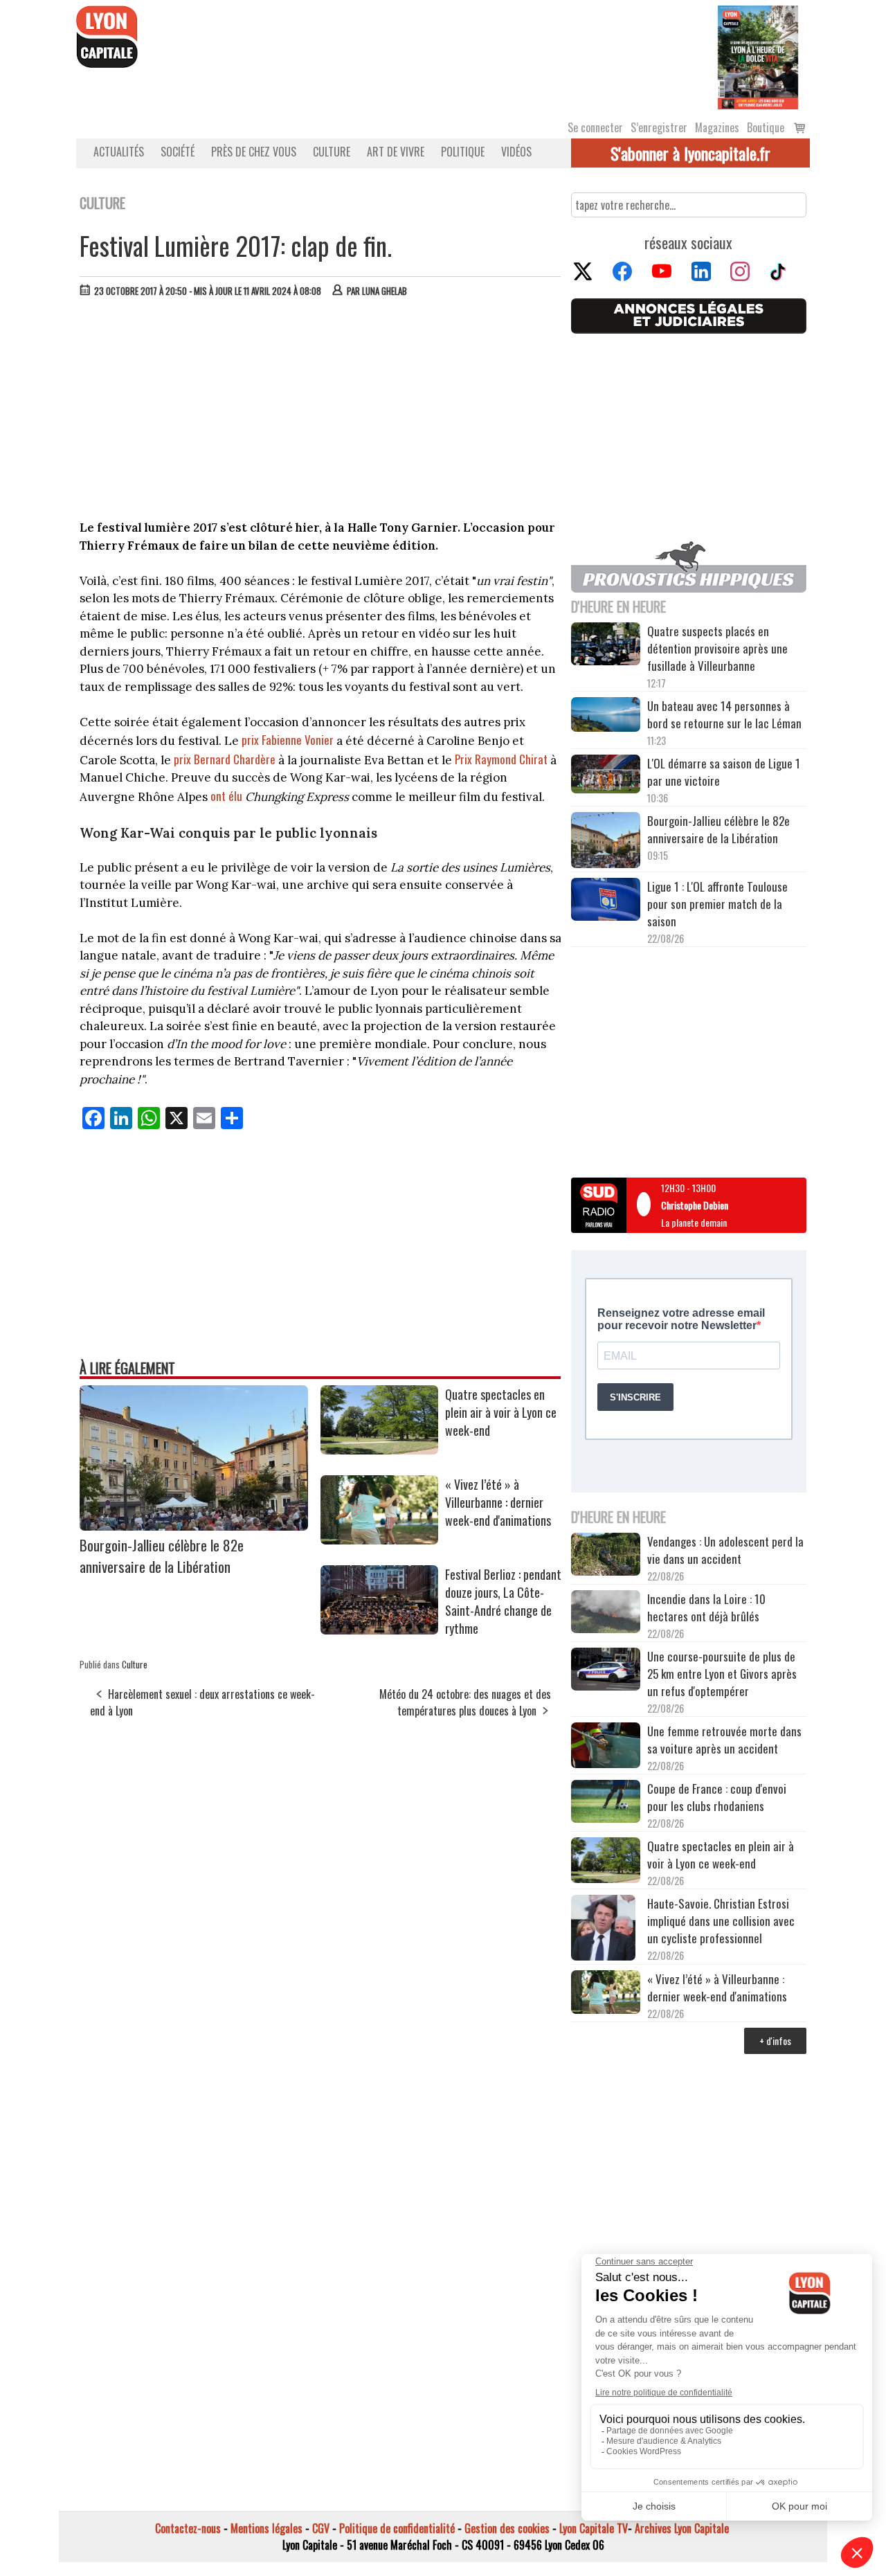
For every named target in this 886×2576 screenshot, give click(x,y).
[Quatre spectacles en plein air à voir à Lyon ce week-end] (379, 1450)
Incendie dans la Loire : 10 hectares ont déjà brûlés (706, 1607)
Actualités (119, 152)
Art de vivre (396, 152)
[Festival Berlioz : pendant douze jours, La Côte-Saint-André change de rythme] (379, 1630)
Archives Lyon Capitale (682, 2528)
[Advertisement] (320, 412)
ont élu (226, 796)
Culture (332, 152)
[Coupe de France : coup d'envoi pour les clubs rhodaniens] (606, 1803)
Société (178, 152)
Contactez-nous (188, 2528)
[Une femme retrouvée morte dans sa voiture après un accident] (606, 1747)
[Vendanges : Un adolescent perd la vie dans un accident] (606, 1556)
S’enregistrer (659, 127)
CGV (321, 2528)
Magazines (717, 127)
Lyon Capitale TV (594, 2528)
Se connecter (595, 127)
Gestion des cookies (507, 2528)
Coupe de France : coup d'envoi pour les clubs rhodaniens (717, 1797)
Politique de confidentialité (397, 2528)
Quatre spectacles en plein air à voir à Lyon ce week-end (501, 1412)
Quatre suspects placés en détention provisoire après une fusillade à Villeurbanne (717, 648)
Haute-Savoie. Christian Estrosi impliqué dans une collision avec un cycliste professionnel (721, 1921)
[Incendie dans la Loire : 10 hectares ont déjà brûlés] (606, 1614)
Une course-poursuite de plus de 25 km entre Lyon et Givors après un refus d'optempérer (722, 1674)
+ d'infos (775, 2041)
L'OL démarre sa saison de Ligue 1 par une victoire (724, 772)
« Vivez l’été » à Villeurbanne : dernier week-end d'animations (498, 1502)
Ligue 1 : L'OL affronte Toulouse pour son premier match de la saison (717, 904)
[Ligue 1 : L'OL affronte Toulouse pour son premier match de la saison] (606, 901)
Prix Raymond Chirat (501, 759)
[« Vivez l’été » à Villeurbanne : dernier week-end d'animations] (379, 1540)
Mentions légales (266, 2528)
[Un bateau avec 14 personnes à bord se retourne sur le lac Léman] (606, 717)
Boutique (766, 127)
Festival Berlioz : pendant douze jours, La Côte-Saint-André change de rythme (503, 1601)
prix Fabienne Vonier (288, 740)
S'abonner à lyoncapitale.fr (690, 153)
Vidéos (516, 152)
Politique (463, 152)
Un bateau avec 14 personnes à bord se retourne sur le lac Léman (726, 714)
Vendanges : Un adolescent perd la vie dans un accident (725, 1550)
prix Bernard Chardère (226, 759)
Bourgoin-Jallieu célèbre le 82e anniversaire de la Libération (162, 1556)
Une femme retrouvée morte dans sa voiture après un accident (724, 1740)
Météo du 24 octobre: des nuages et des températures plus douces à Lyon (465, 1702)
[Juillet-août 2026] (758, 56)
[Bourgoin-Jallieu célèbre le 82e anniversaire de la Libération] (194, 1526)
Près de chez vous (254, 152)
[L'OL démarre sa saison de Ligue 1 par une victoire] (606, 776)
